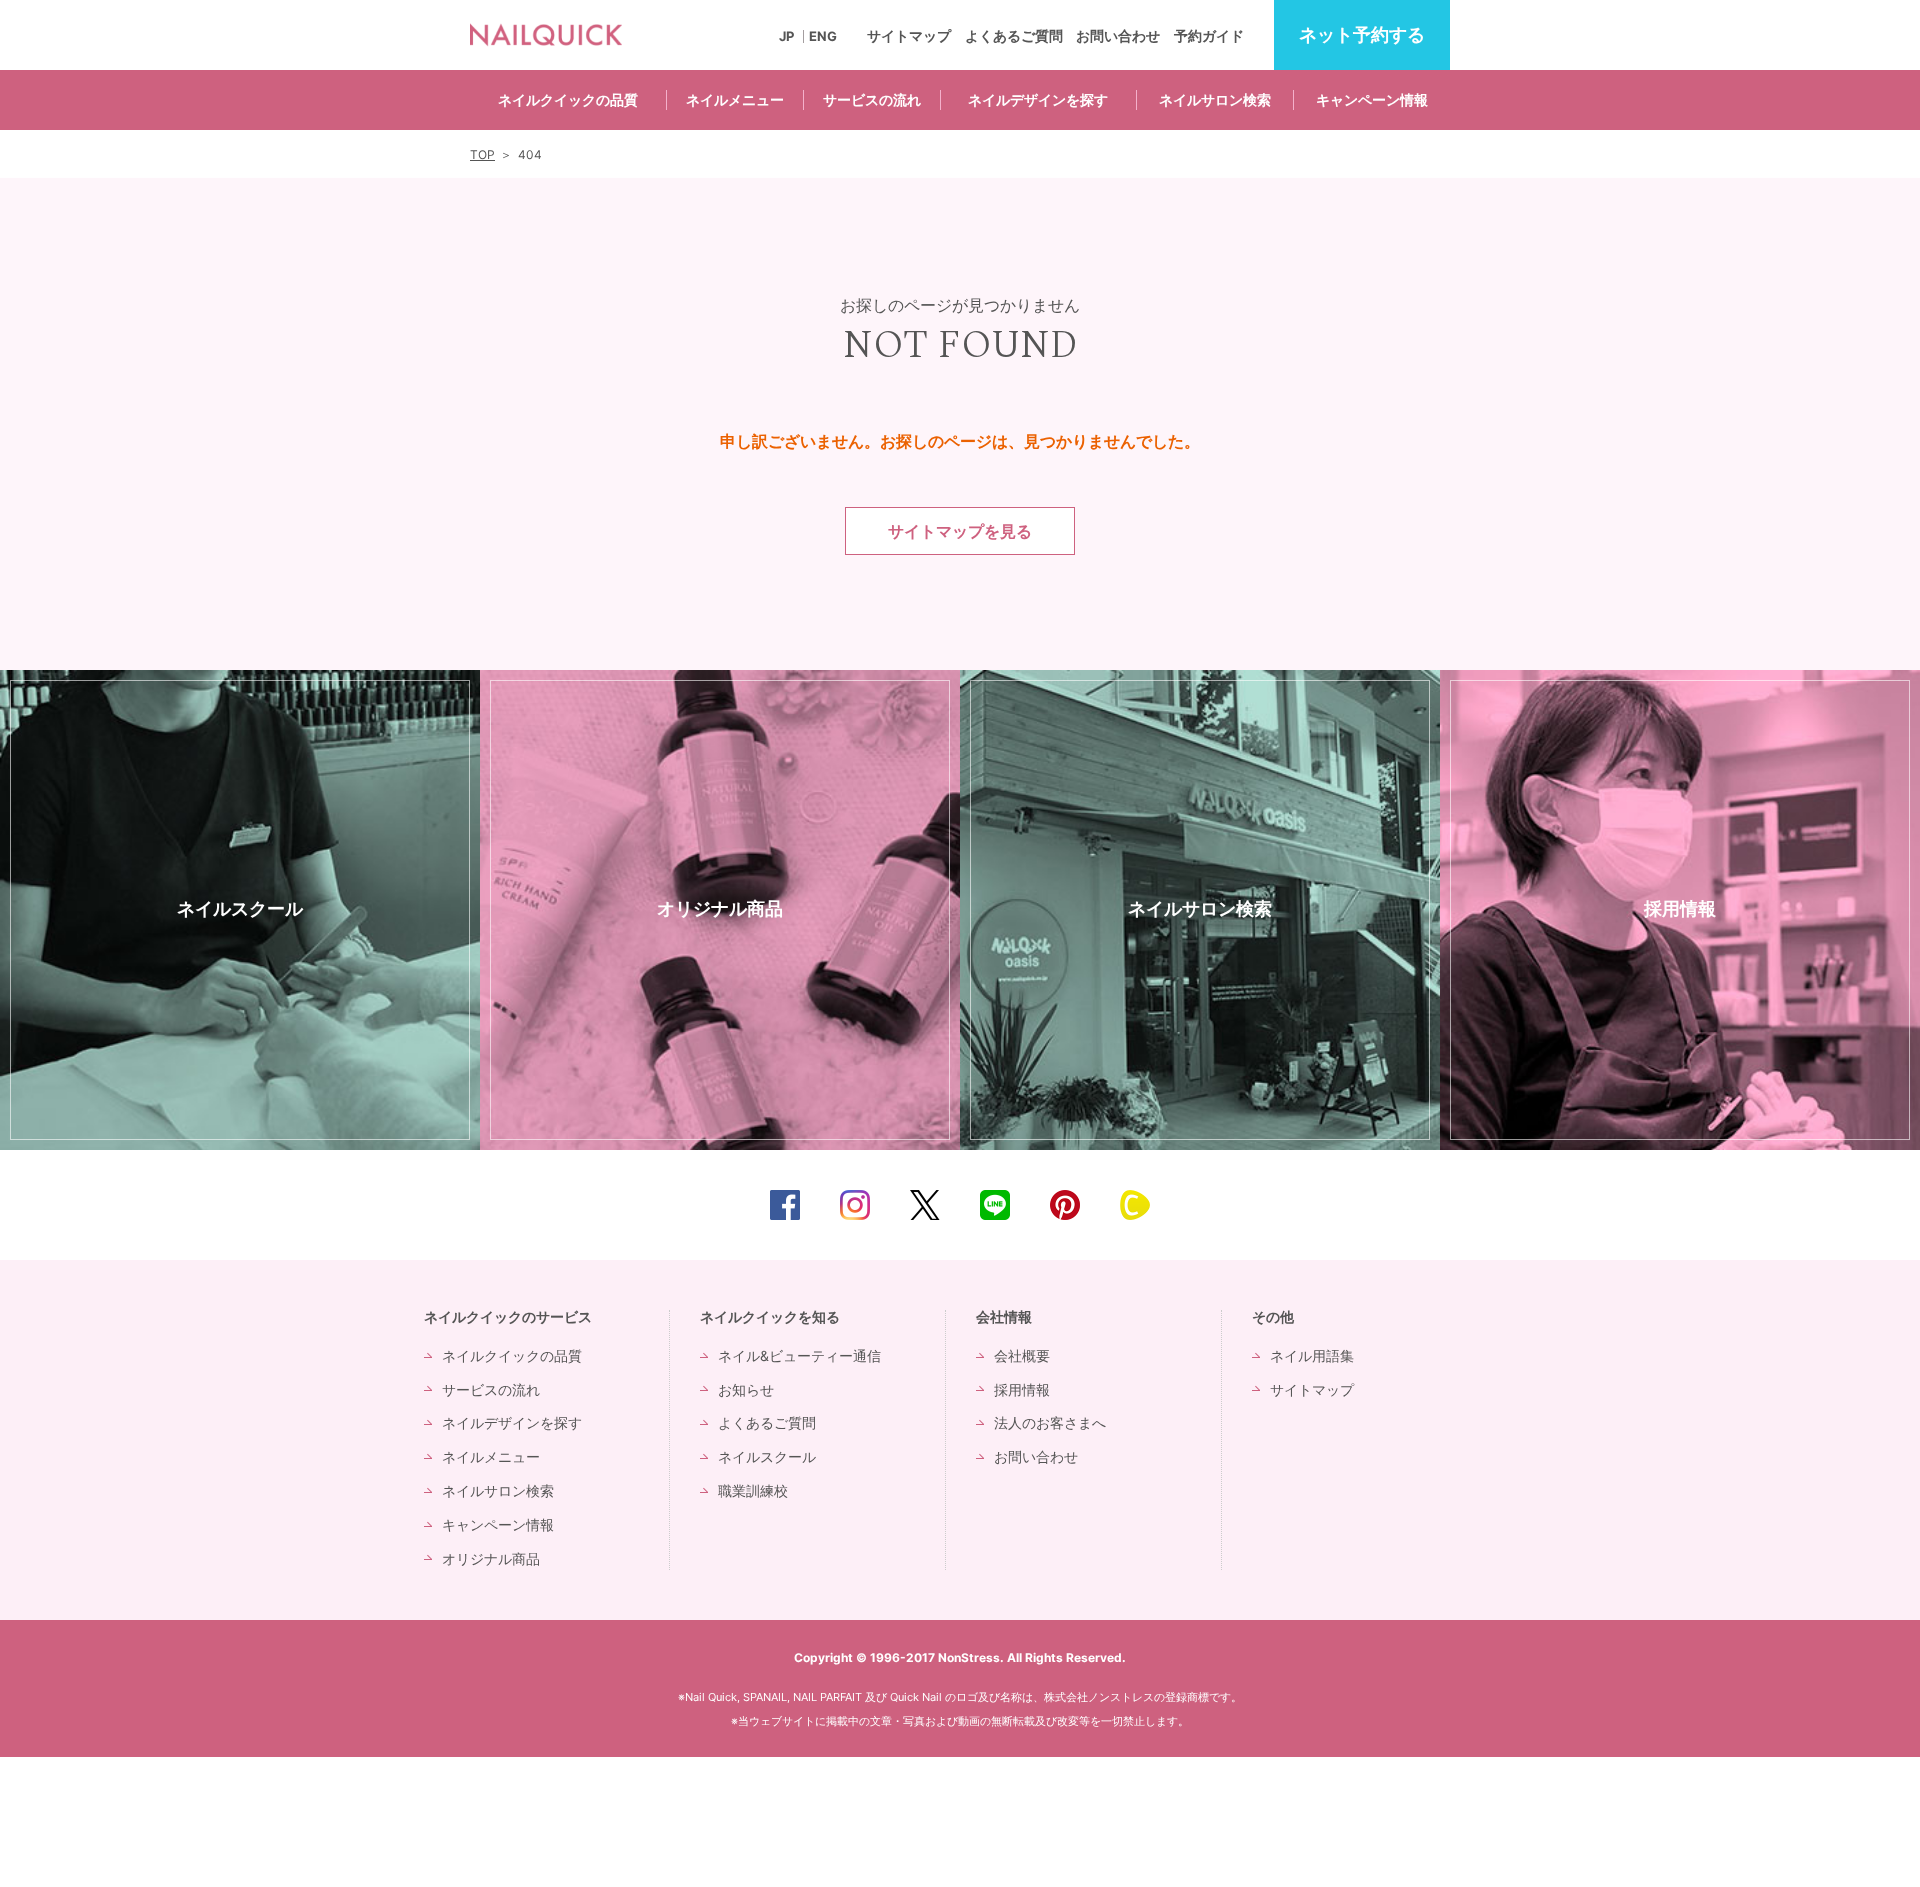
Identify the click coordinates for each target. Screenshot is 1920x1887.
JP (786, 36)
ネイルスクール (767, 1456)
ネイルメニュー (735, 99)
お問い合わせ (1118, 35)
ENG (823, 36)
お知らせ (746, 1389)
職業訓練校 (753, 1490)
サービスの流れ (872, 99)
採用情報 (1022, 1389)
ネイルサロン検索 (1215, 99)
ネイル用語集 (1312, 1355)
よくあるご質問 (1014, 35)
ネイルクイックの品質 (568, 99)
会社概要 (1022, 1355)
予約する (1362, 34)
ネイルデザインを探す (1038, 99)
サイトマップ (909, 35)
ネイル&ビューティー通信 (799, 1355)
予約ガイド (1209, 35)
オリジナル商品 (491, 1558)
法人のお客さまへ (1050, 1422)
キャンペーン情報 (1372, 99)
